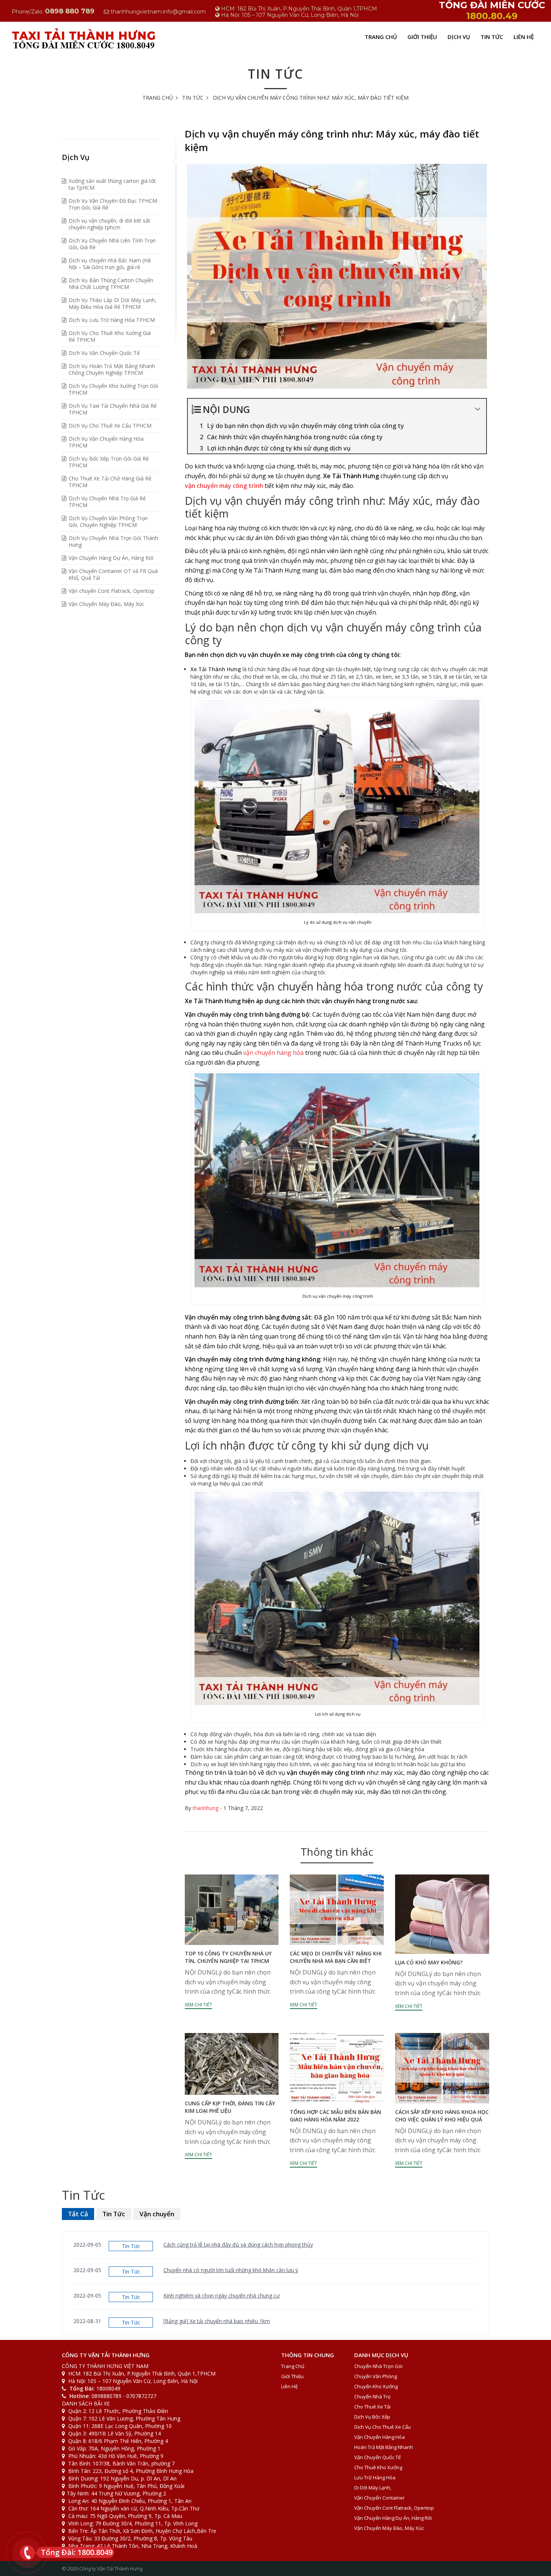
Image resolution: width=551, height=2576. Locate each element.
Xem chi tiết (198, 2005)
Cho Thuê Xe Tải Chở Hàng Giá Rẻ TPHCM (110, 482)
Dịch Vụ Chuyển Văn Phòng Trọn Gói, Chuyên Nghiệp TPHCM (108, 521)
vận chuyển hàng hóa (273, 1053)
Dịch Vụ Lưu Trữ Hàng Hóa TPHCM (112, 320)
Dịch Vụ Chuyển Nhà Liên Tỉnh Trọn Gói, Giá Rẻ (112, 244)
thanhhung (206, 1808)
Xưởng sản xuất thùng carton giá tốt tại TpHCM (112, 184)
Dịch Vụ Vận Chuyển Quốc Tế (104, 353)
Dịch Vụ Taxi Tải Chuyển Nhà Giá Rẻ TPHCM (113, 409)
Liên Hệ (524, 37)
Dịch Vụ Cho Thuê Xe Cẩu (383, 2427)
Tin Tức (492, 37)
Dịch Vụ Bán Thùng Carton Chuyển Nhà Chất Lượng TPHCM (111, 283)
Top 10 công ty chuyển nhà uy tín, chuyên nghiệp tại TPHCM (228, 1957)
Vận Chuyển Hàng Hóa (380, 2437)
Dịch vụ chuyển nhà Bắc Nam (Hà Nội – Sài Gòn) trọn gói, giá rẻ (110, 264)
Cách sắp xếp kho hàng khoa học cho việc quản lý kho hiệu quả (442, 2116)
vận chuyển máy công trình (224, 486)
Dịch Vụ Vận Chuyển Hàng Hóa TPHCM (106, 442)
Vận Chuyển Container (380, 2498)
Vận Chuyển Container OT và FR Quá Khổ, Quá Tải (113, 574)
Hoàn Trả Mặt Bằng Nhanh (384, 2447)
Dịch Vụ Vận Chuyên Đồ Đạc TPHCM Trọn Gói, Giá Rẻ (113, 204)
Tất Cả (78, 2214)
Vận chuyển (157, 2214)
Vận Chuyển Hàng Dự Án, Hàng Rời (111, 558)
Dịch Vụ (459, 37)
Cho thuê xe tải (372, 2407)
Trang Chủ (381, 37)
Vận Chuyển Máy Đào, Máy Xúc (106, 604)
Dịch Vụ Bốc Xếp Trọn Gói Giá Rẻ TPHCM (109, 462)
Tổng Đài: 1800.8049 (77, 2552)
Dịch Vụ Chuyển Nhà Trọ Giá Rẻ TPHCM (107, 502)
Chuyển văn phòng (376, 2376)
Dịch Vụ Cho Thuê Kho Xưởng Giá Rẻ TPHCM (110, 336)
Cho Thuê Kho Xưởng (378, 2467)
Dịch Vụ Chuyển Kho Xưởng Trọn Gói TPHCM (113, 389)
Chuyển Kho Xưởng (376, 2386)
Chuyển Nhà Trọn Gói (378, 2366)
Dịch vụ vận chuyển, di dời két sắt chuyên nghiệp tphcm (109, 224)
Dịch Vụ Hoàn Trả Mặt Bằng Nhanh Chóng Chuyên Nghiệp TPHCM (112, 369)
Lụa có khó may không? (429, 1962)
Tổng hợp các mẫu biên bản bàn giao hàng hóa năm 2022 (335, 2116)
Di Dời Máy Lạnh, (373, 2488)
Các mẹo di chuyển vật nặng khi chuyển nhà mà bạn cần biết (336, 1957)
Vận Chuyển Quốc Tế (377, 2457)
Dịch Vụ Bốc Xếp (372, 2417)
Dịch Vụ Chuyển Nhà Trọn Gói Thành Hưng (113, 541)
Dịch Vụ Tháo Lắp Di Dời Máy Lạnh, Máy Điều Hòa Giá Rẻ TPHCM (112, 303)
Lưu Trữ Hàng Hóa (375, 2477)
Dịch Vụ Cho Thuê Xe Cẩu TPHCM (110, 426)
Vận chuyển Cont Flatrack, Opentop (112, 591)
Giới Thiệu (422, 37)
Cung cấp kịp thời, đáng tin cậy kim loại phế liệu (230, 2107)
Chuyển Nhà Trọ (372, 2396)
